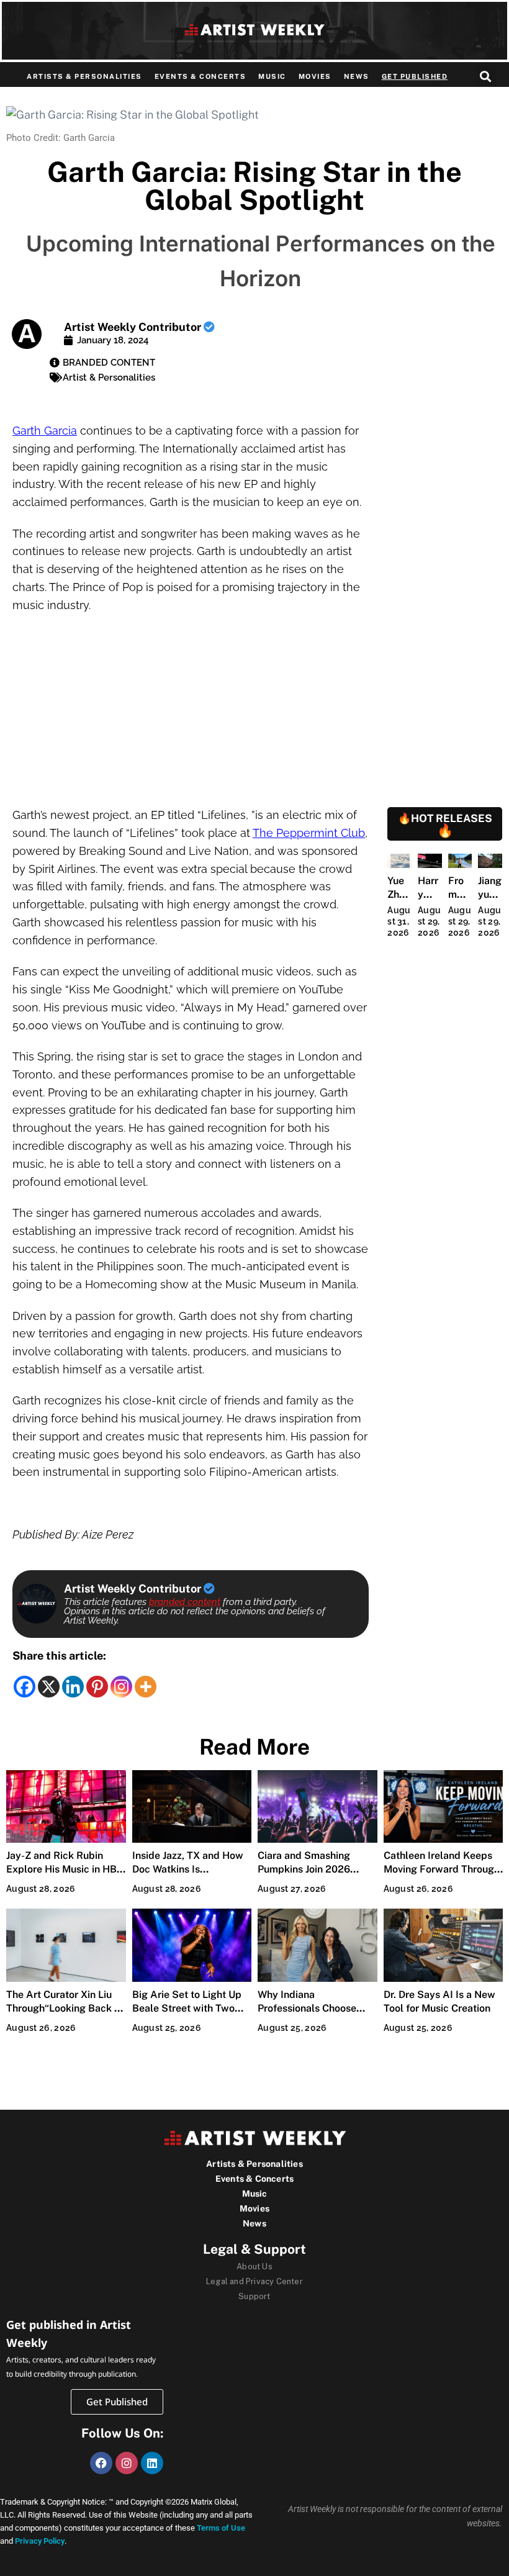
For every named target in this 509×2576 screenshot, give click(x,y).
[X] (49, 1687)
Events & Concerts (200, 76)
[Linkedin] (73, 1687)
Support (254, 2296)
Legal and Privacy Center (254, 2281)
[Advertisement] (191, 715)
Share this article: (59, 1656)
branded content (185, 1602)
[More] (146, 1687)
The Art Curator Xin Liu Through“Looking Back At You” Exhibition (65, 2008)
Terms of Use (221, 2528)
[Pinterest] (97, 1687)
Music (272, 76)
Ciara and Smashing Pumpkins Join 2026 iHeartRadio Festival (305, 1869)
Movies (315, 76)
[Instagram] (121, 1687)
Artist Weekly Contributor (134, 327)
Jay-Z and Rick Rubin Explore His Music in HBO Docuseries (65, 1869)
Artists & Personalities (84, 76)
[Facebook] (25, 1687)
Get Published (415, 76)
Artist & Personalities (109, 377)
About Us (254, 2266)
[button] (486, 76)
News (357, 76)
